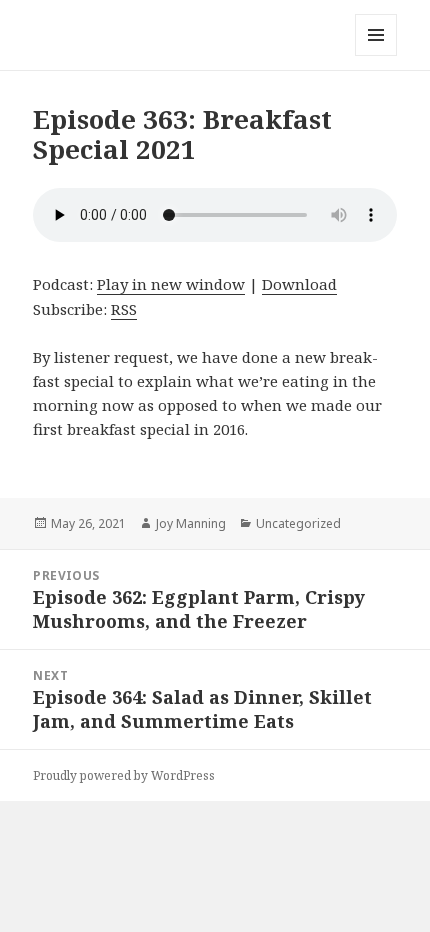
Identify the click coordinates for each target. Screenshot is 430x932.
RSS (124, 309)
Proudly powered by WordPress (124, 775)
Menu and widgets (376, 55)
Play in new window (171, 284)
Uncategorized (298, 523)
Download (299, 284)
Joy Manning (191, 523)
